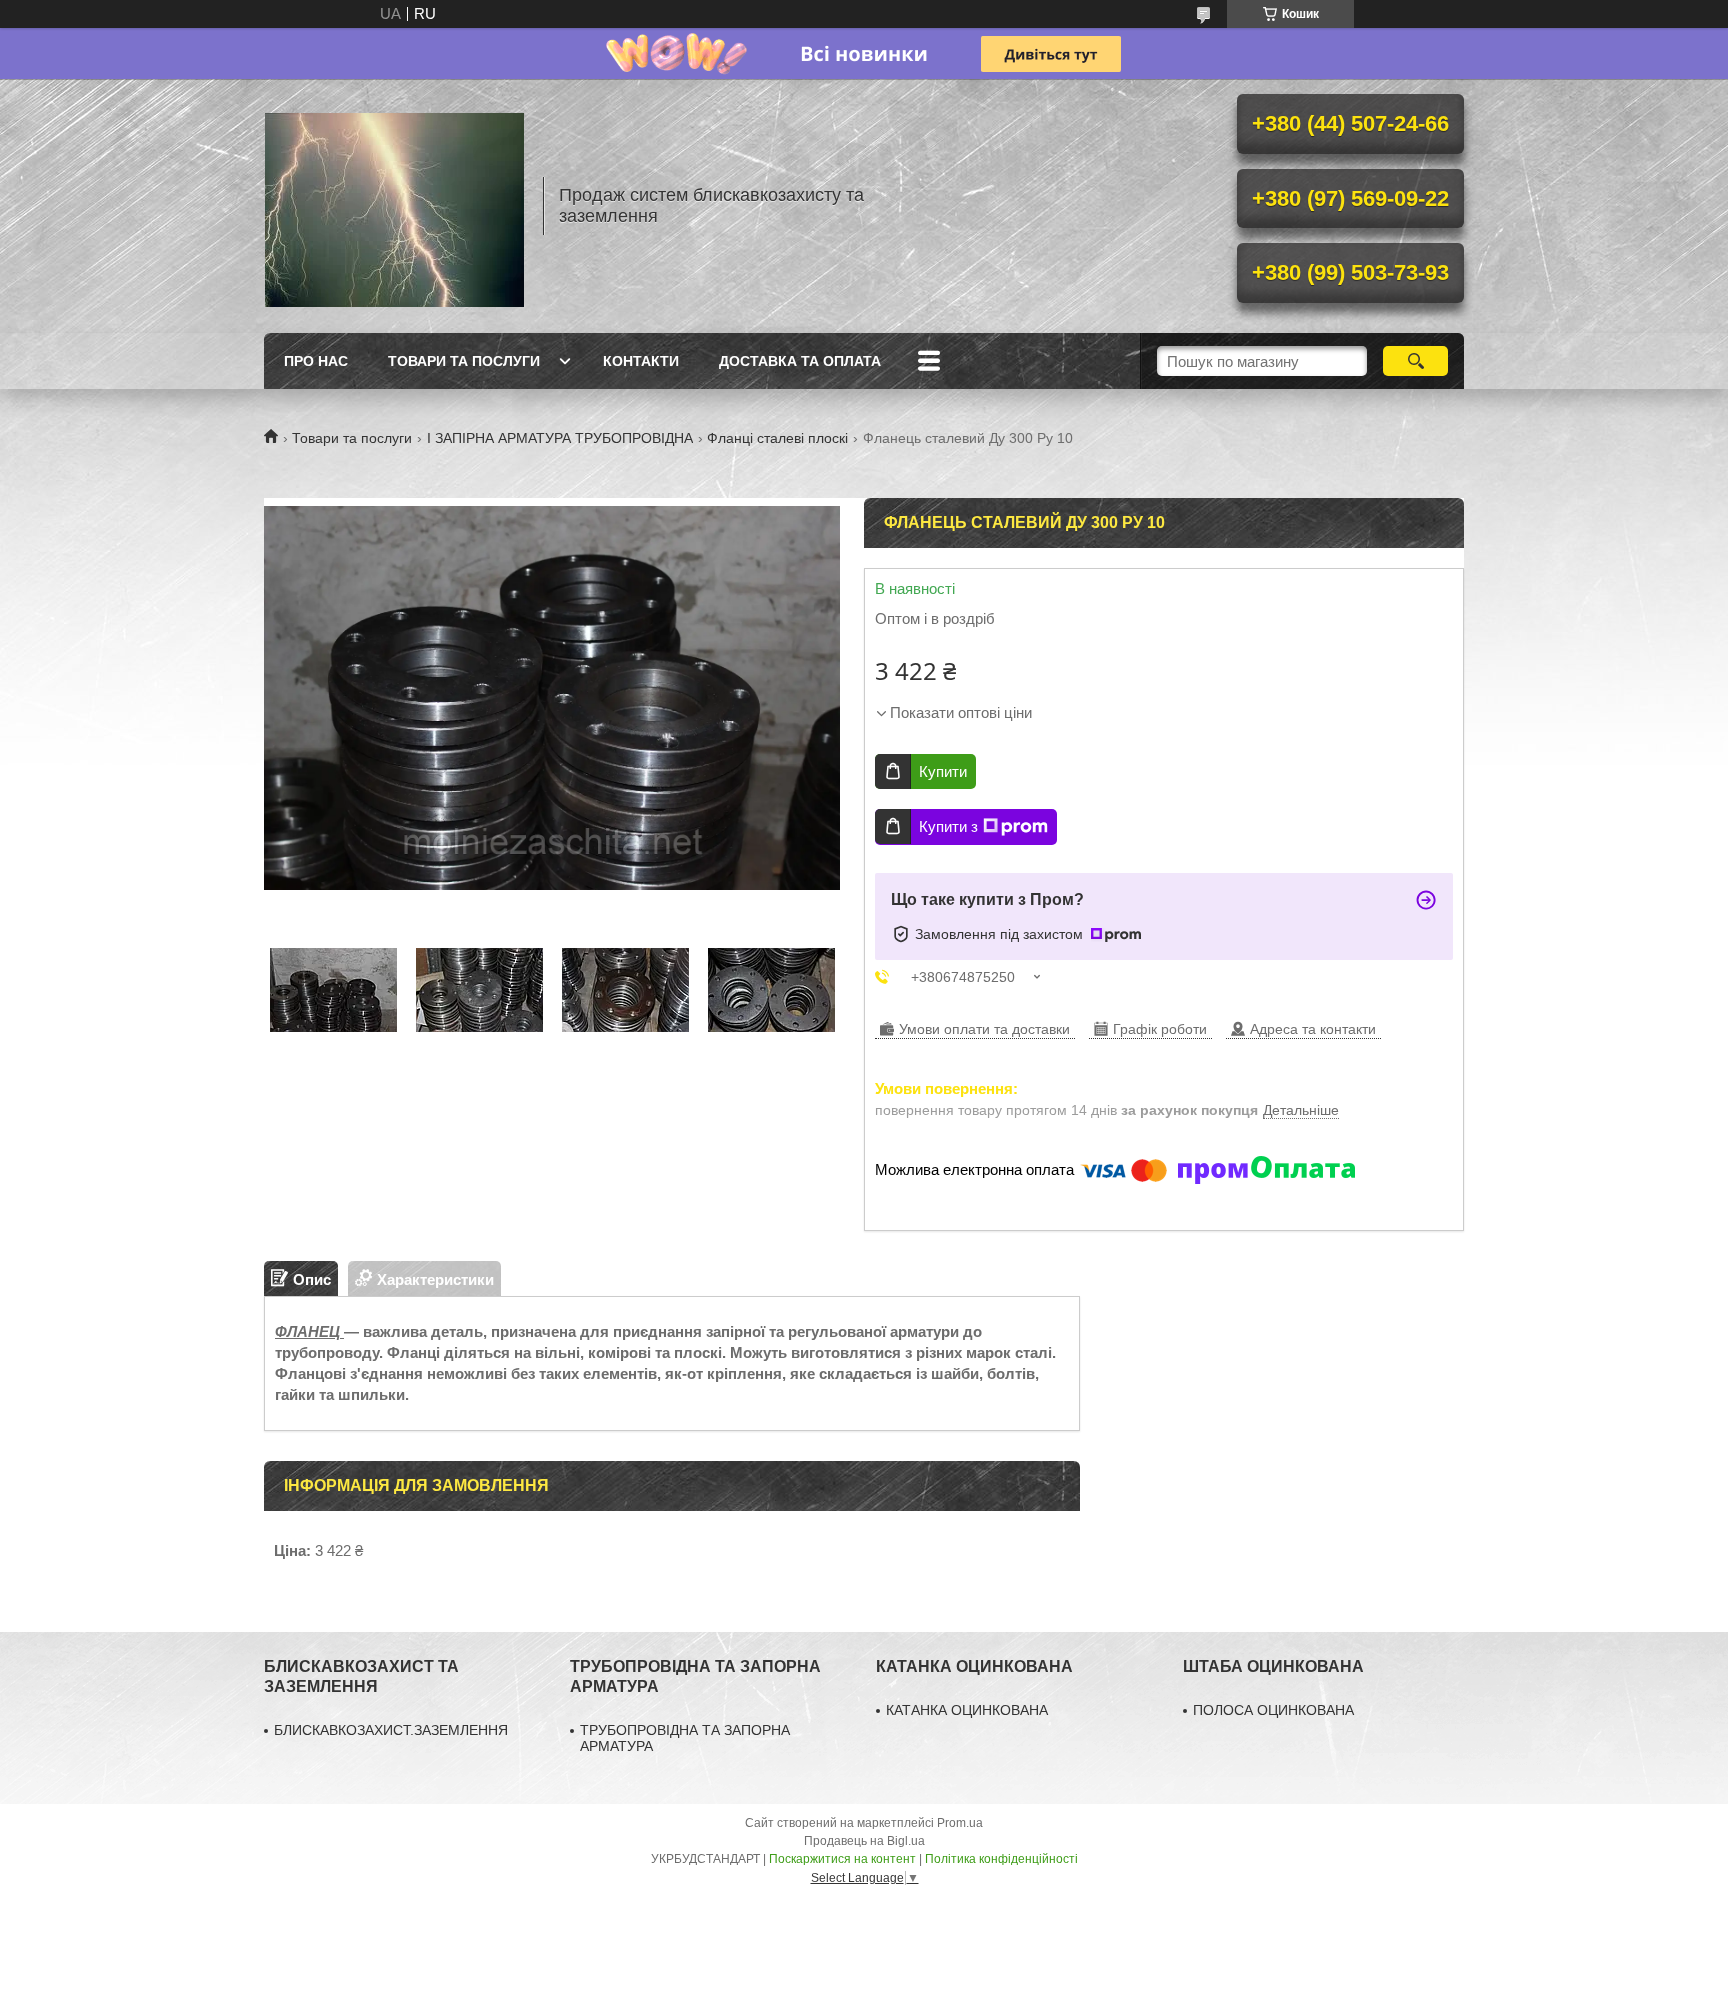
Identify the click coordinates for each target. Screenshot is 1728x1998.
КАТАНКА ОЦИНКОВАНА (967, 1710)
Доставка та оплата (800, 361)
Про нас (316, 361)
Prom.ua (960, 1823)
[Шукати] (1415, 361)
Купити (943, 771)
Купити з (948, 826)
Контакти (641, 361)
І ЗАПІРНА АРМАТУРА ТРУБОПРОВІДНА (560, 438)
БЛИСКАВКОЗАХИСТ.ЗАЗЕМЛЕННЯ (391, 1730)
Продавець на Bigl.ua (864, 1841)
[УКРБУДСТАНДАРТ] (394, 206)
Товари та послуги (464, 361)
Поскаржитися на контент (842, 1859)
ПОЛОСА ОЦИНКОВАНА (1273, 1710)
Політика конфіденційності (1001, 1859)
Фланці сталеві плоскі (777, 438)
